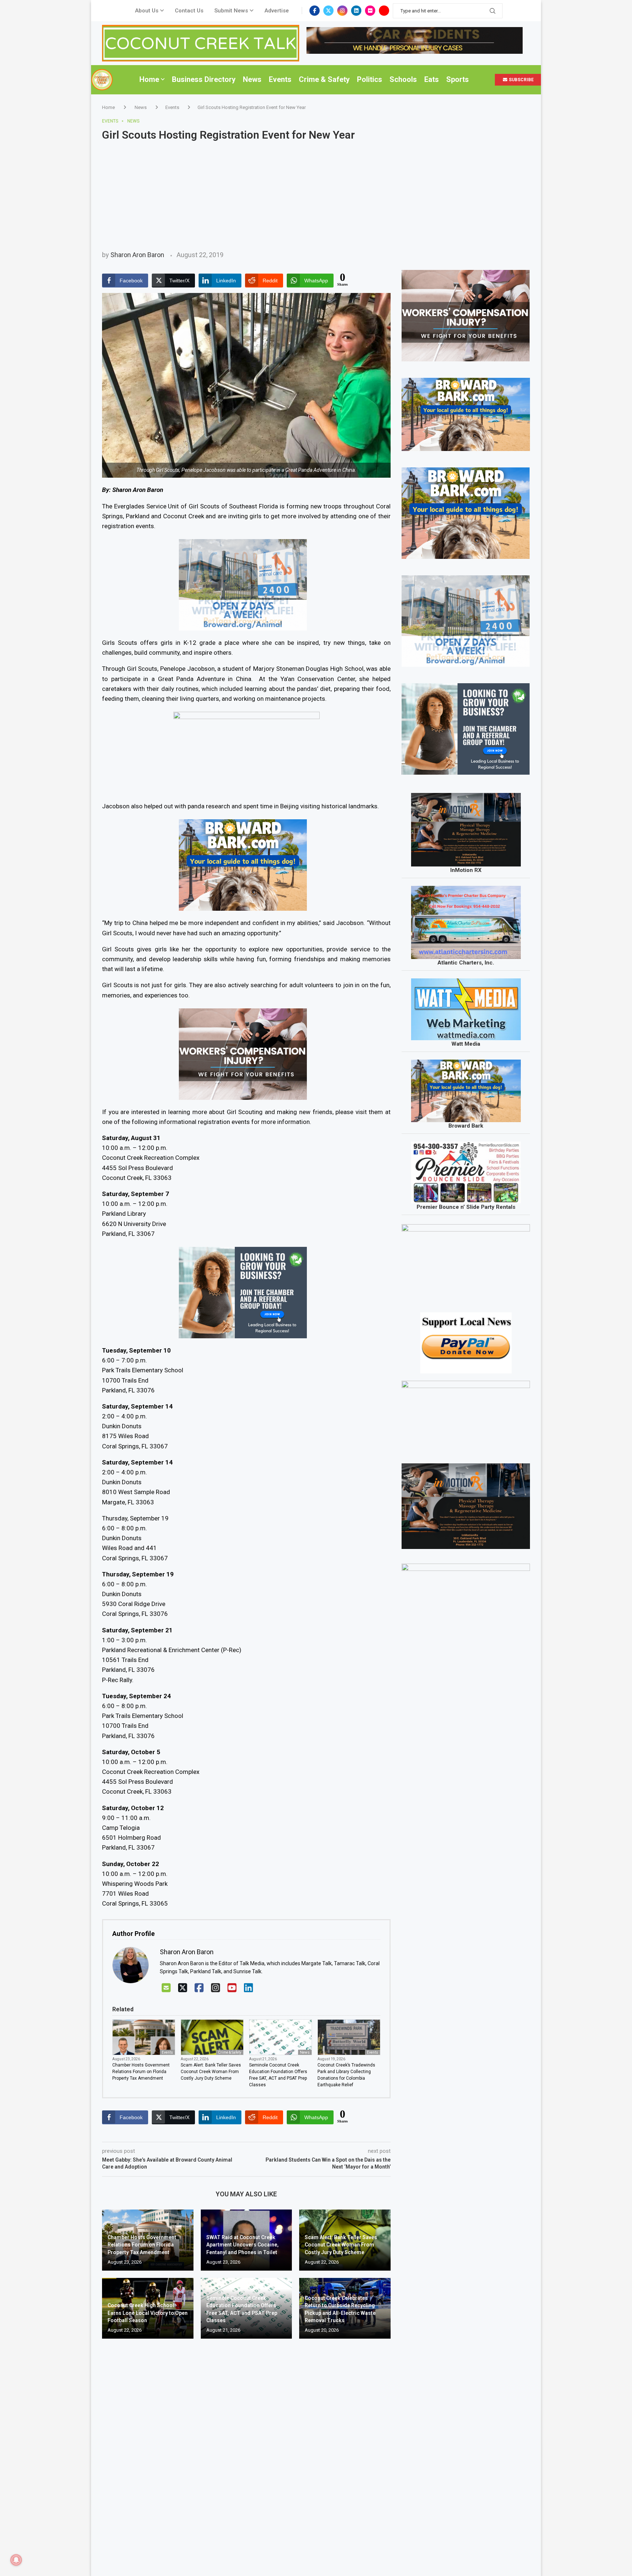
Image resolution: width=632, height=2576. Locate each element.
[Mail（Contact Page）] (166, 1988)
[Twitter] (328, 11)
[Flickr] (370, 11)
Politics (370, 79)
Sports (458, 79)
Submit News (231, 11)
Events (280, 79)
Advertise (277, 11)
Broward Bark (466, 1126)
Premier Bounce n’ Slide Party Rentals (466, 1207)
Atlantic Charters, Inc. (466, 963)
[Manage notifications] (16, 2560)
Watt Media (466, 1044)
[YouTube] (232, 1988)
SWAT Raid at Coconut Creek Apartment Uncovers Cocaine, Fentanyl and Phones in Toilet (242, 2245)
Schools (403, 79)
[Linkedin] (356, 11)
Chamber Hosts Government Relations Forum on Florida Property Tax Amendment (141, 2072)
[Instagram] (342, 11)
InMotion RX (466, 870)
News (252, 79)
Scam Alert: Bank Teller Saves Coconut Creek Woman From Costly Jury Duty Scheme (211, 2072)
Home (149, 79)
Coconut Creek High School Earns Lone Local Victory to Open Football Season (148, 2313)
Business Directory (204, 79)
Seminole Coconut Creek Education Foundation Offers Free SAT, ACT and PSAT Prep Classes (278, 2075)
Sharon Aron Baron (137, 255)
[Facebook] (315, 11)
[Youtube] (384, 11)
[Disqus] (246, 2450)
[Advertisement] (316, 196)
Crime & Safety (324, 79)
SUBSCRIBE (521, 80)
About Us (147, 11)
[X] (183, 1988)
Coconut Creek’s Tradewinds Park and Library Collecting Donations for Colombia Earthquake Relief (346, 2075)
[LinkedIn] (249, 1988)
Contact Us (189, 11)
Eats (432, 79)
